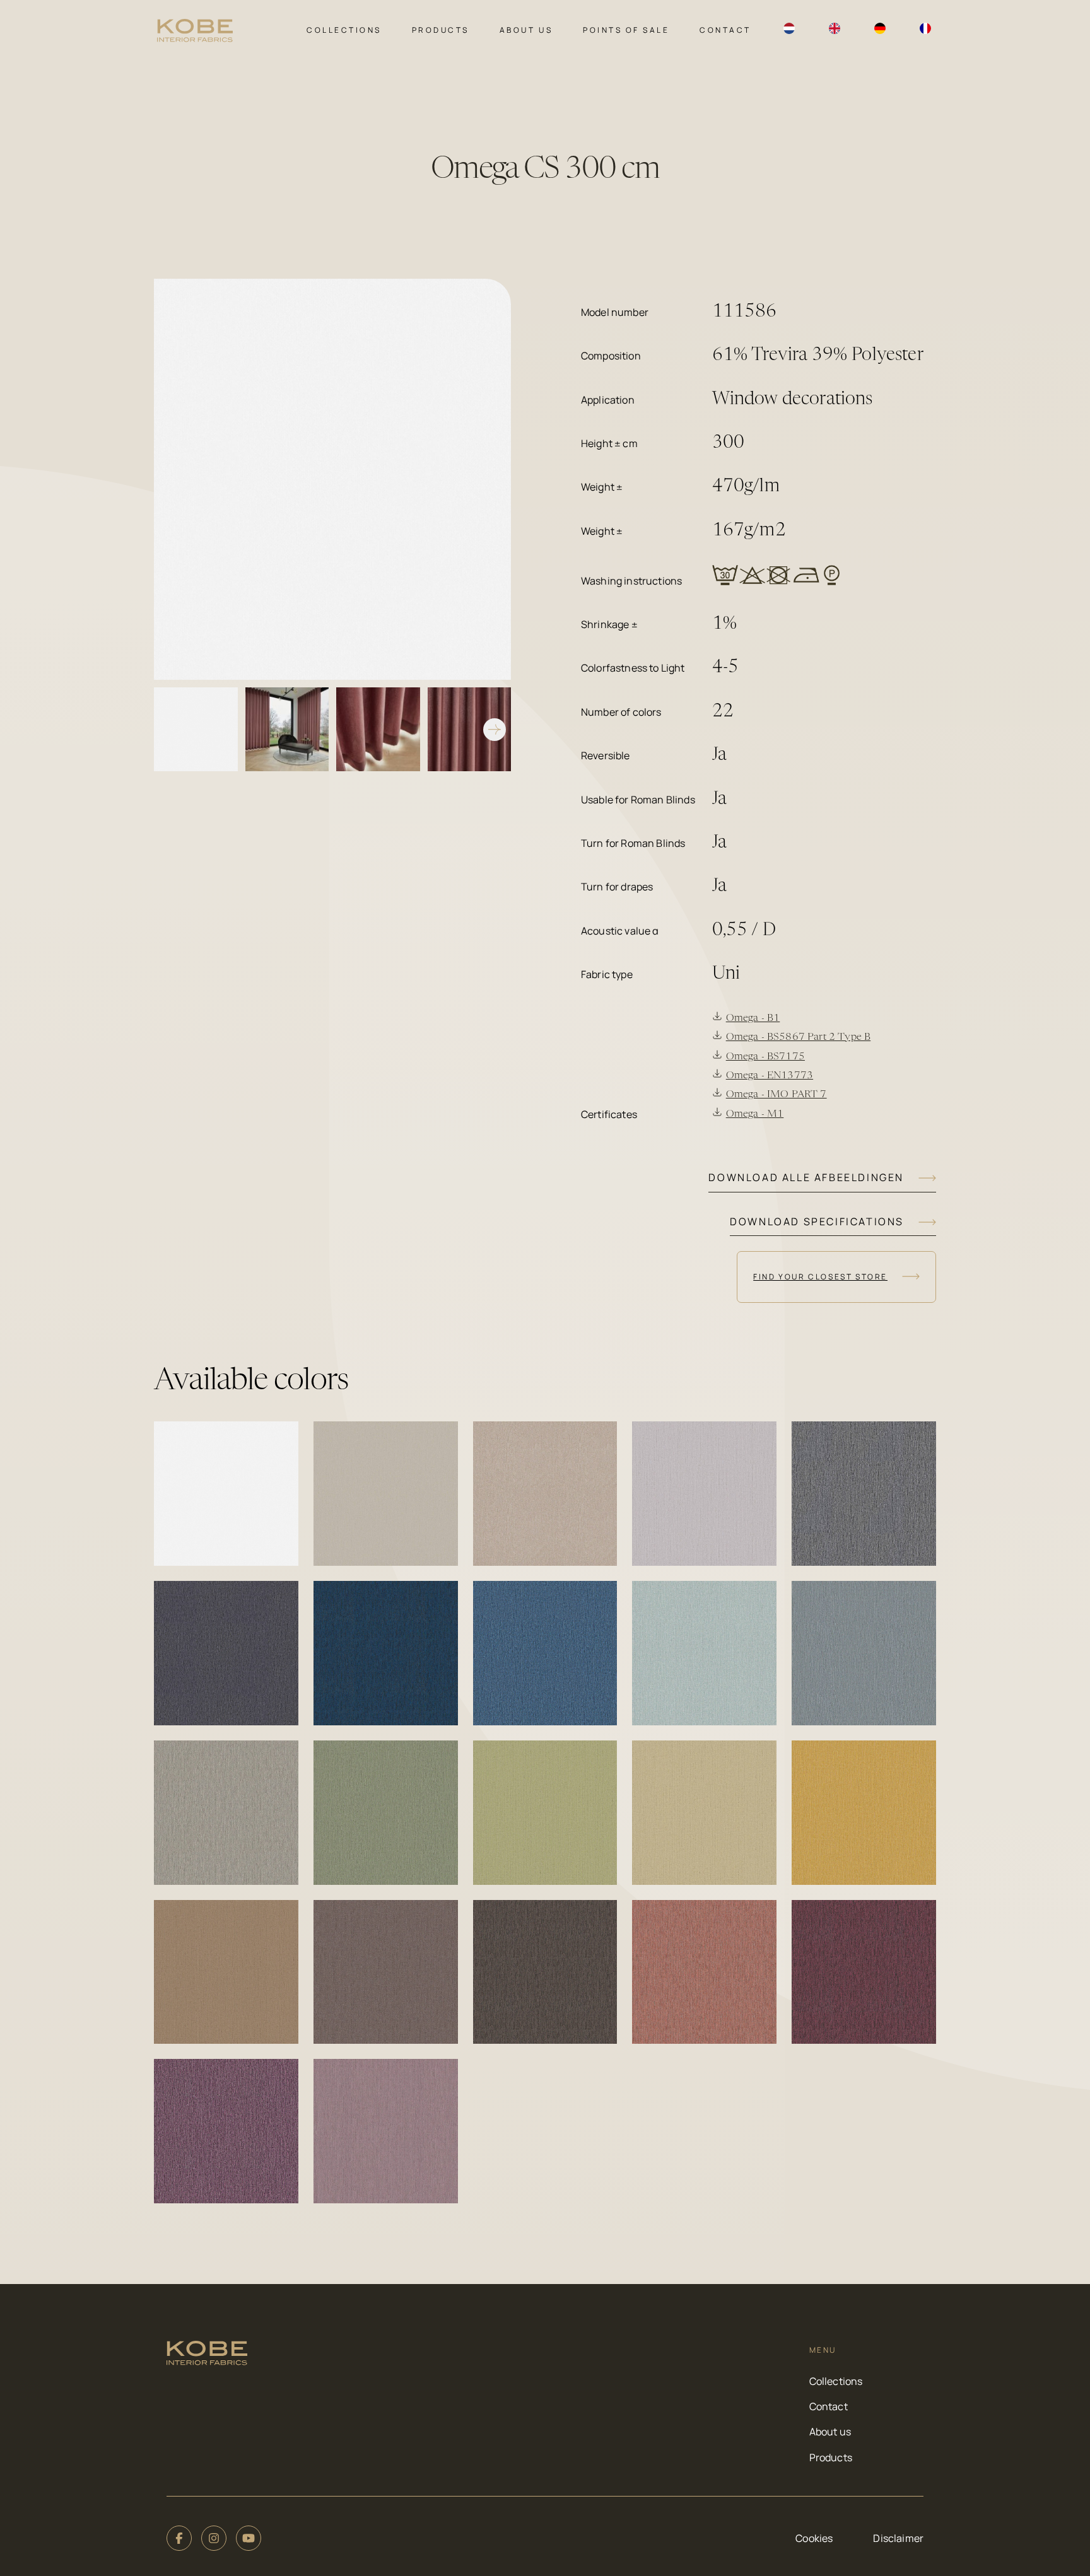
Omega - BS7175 (765, 1057)
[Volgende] (495, 730)
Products (441, 30)
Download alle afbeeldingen (806, 1177)
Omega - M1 (755, 1114)
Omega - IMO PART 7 (776, 1095)
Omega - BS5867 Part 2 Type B (798, 1037)
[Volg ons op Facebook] (179, 2538)
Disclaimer (898, 2538)
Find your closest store (820, 1277)
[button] (226, 1494)
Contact (725, 30)
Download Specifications (817, 1221)
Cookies (814, 2538)
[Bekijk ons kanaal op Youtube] (249, 2538)
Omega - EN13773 (770, 1076)
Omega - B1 (753, 1018)
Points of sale (626, 30)
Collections (344, 30)
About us (526, 30)
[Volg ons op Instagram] (214, 2538)
